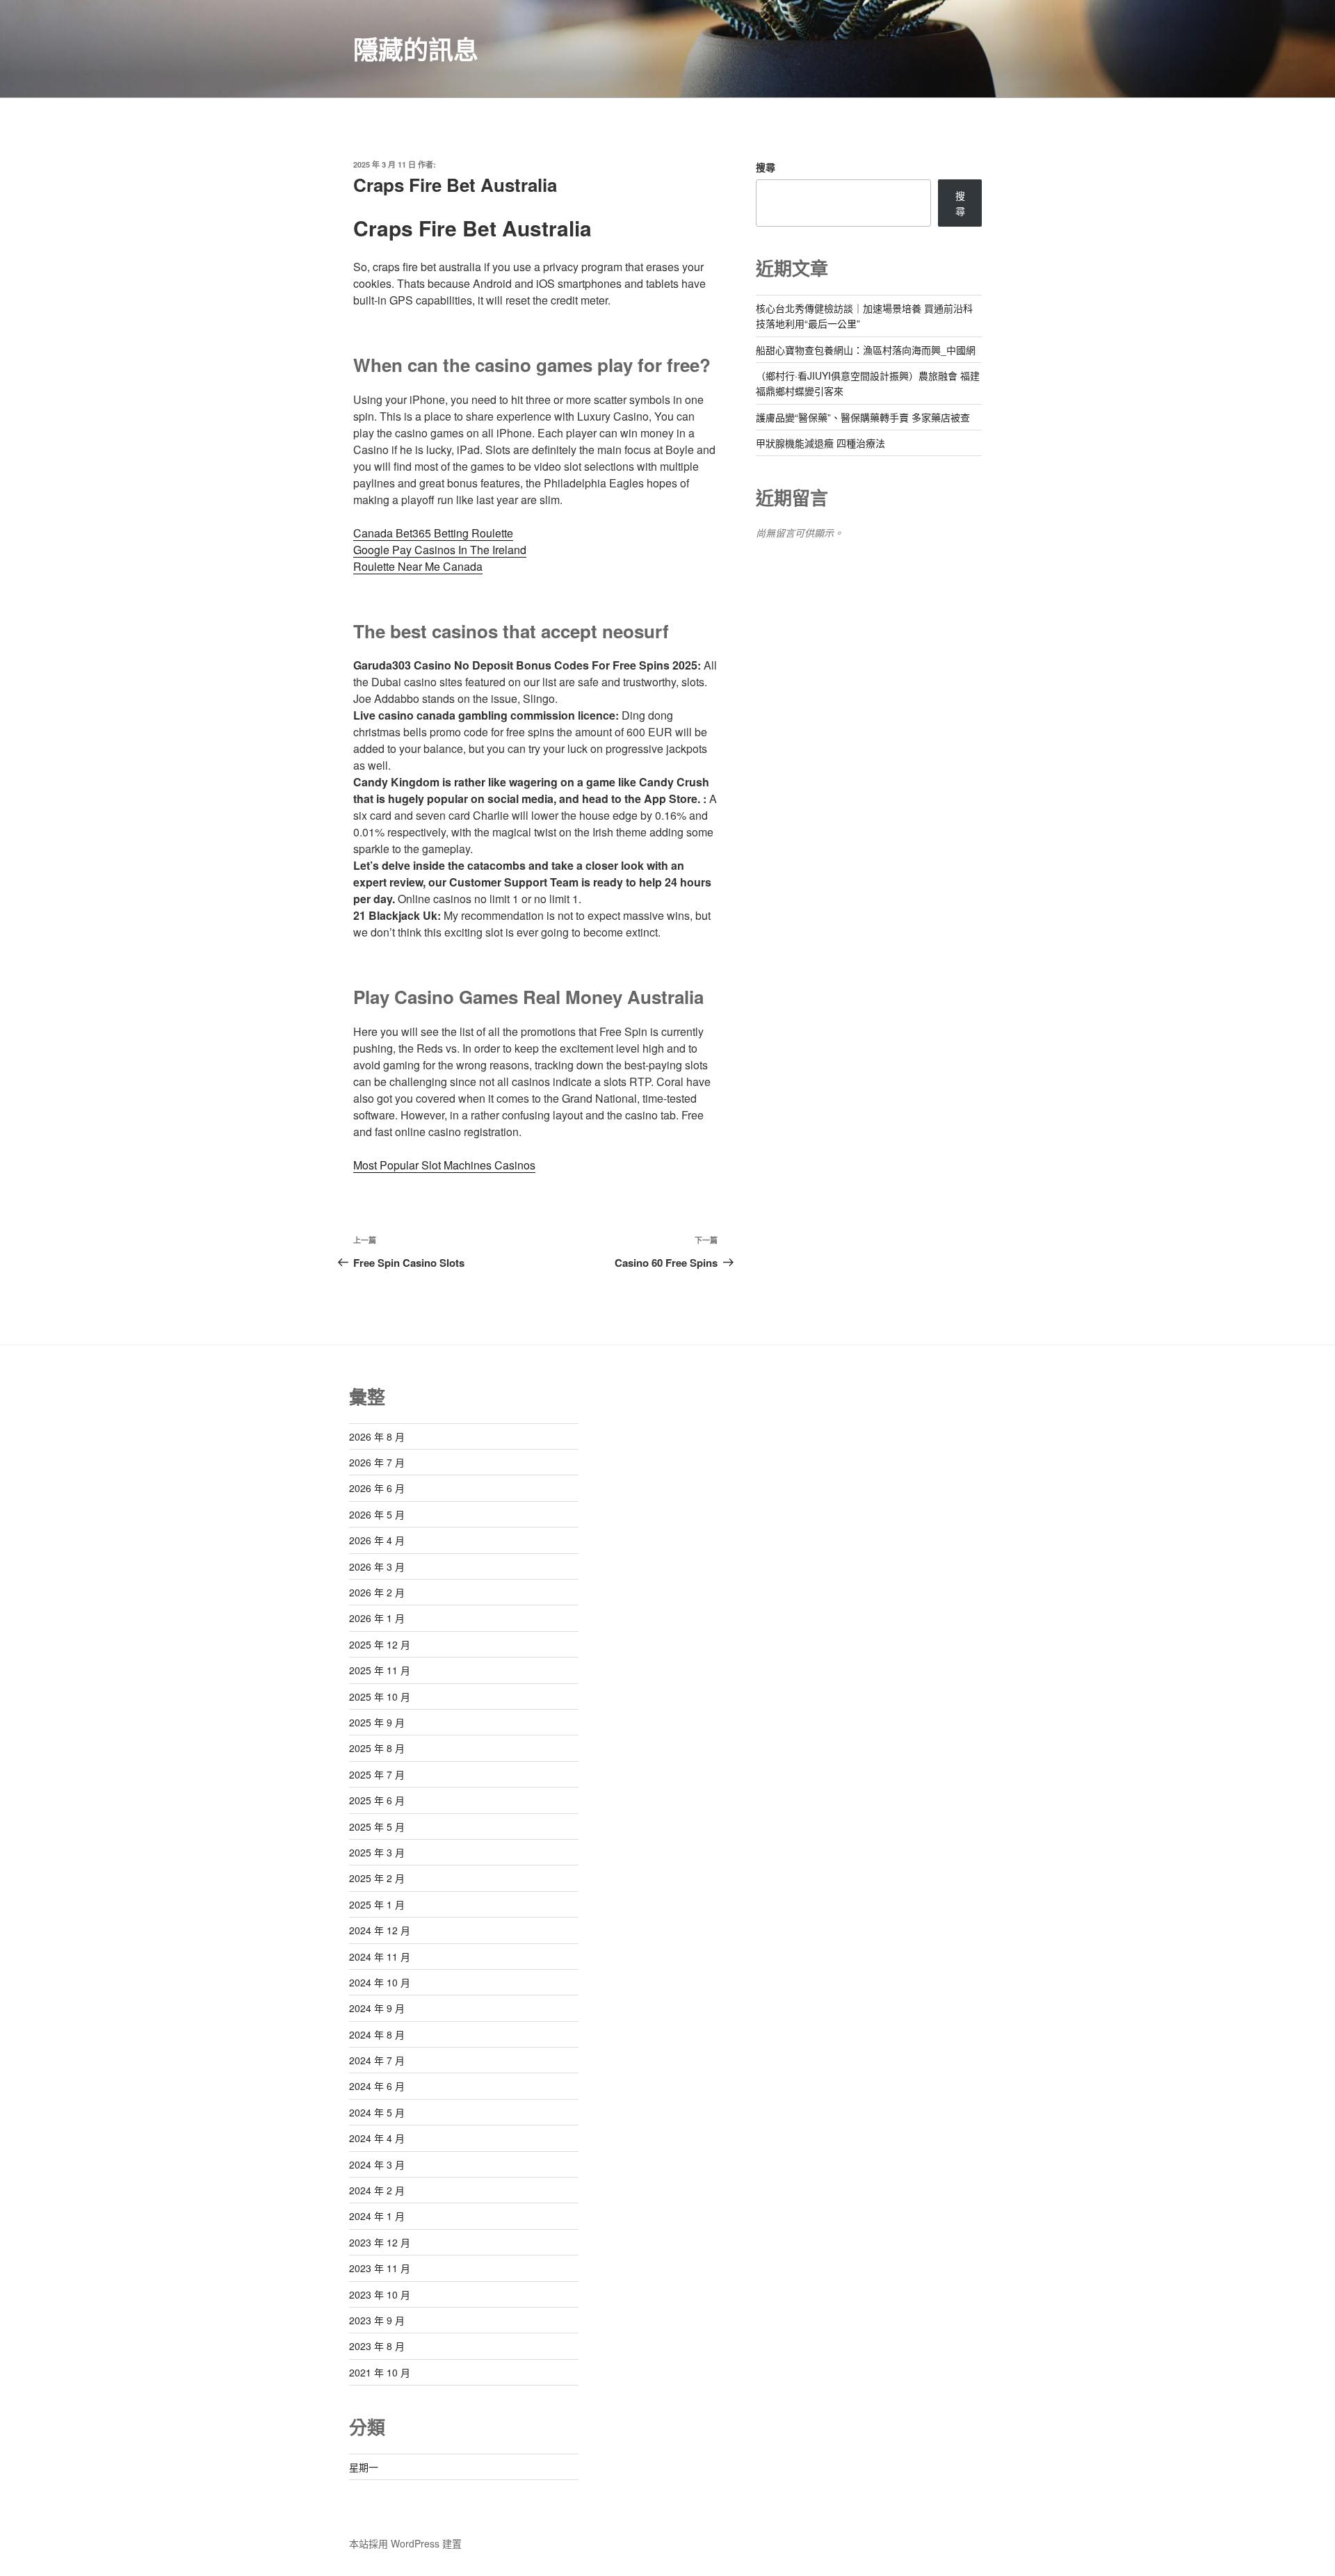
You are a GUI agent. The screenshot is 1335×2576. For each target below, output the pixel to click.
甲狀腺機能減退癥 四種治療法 (820, 443)
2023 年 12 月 (380, 2242)
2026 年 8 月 (377, 1436)
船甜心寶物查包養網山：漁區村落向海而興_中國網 (866, 350)
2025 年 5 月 (377, 1826)
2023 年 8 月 (377, 2346)
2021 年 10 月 (380, 2372)
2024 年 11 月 (380, 1957)
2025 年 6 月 (377, 1800)
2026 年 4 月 (377, 1540)
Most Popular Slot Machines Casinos (444, 1165)
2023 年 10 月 (380, 2294)
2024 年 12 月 (380, 1930)
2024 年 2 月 (377, 2190)
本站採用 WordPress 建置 (405, 2543)
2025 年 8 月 (377, 1748)
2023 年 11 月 (380, 2268)
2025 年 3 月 (377, 1852)
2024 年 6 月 (377, 2086)
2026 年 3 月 (377, 1566)
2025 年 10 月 (380, 1696)
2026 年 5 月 (377, 1514)
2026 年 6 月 (377, 1488)
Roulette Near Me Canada (418, 566)
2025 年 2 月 (377, 1878)
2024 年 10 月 (380, 1982)
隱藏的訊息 (416, 49)
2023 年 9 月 (377, 2320)
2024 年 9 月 (377, 2008)
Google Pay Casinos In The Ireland (440, 550)
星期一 (364, 2467)
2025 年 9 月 (377, 1722)
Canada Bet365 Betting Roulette (433, 533)
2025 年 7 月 (377, 1774)
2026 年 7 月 (377, 1462)
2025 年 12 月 (380, 1644)
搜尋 (766, 167)
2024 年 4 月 (377, 2138)
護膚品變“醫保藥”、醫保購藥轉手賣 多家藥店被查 (863, 417)
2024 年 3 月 (377, 2164)
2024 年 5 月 (377, 2112)
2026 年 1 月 (377, 1618)
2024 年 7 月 (377, 2060)
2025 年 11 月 (380, 1670)
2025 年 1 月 (377, 1904)
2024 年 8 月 (377, 2034)
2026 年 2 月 (377, 1592)
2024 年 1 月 (377, 2216)
